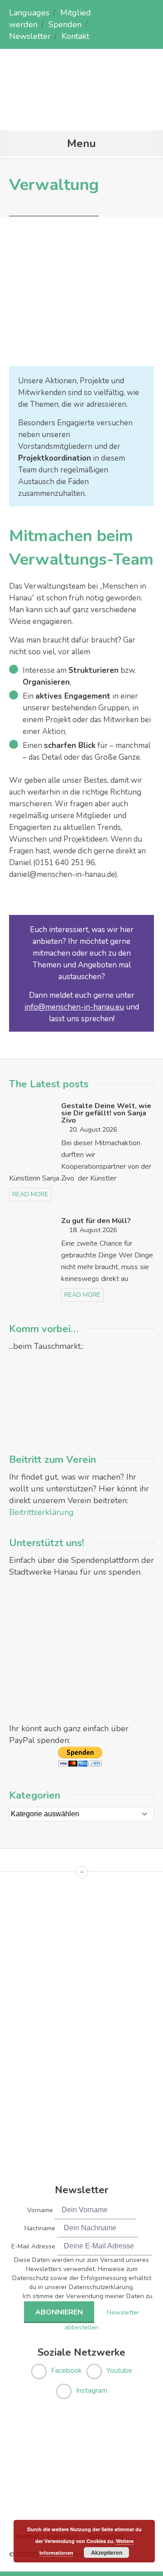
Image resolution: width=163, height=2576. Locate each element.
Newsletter (30, 36)
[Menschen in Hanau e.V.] (81, 112)
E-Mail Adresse (33, 2246)
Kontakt (75, 36)
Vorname (40, 2210)
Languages (29, 13)
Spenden (65, 24)
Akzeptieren (107, 2552)
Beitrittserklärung (41, 1512)
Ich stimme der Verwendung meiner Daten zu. (88, 2296)
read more (30, 1194)
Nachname (40, 2228)
